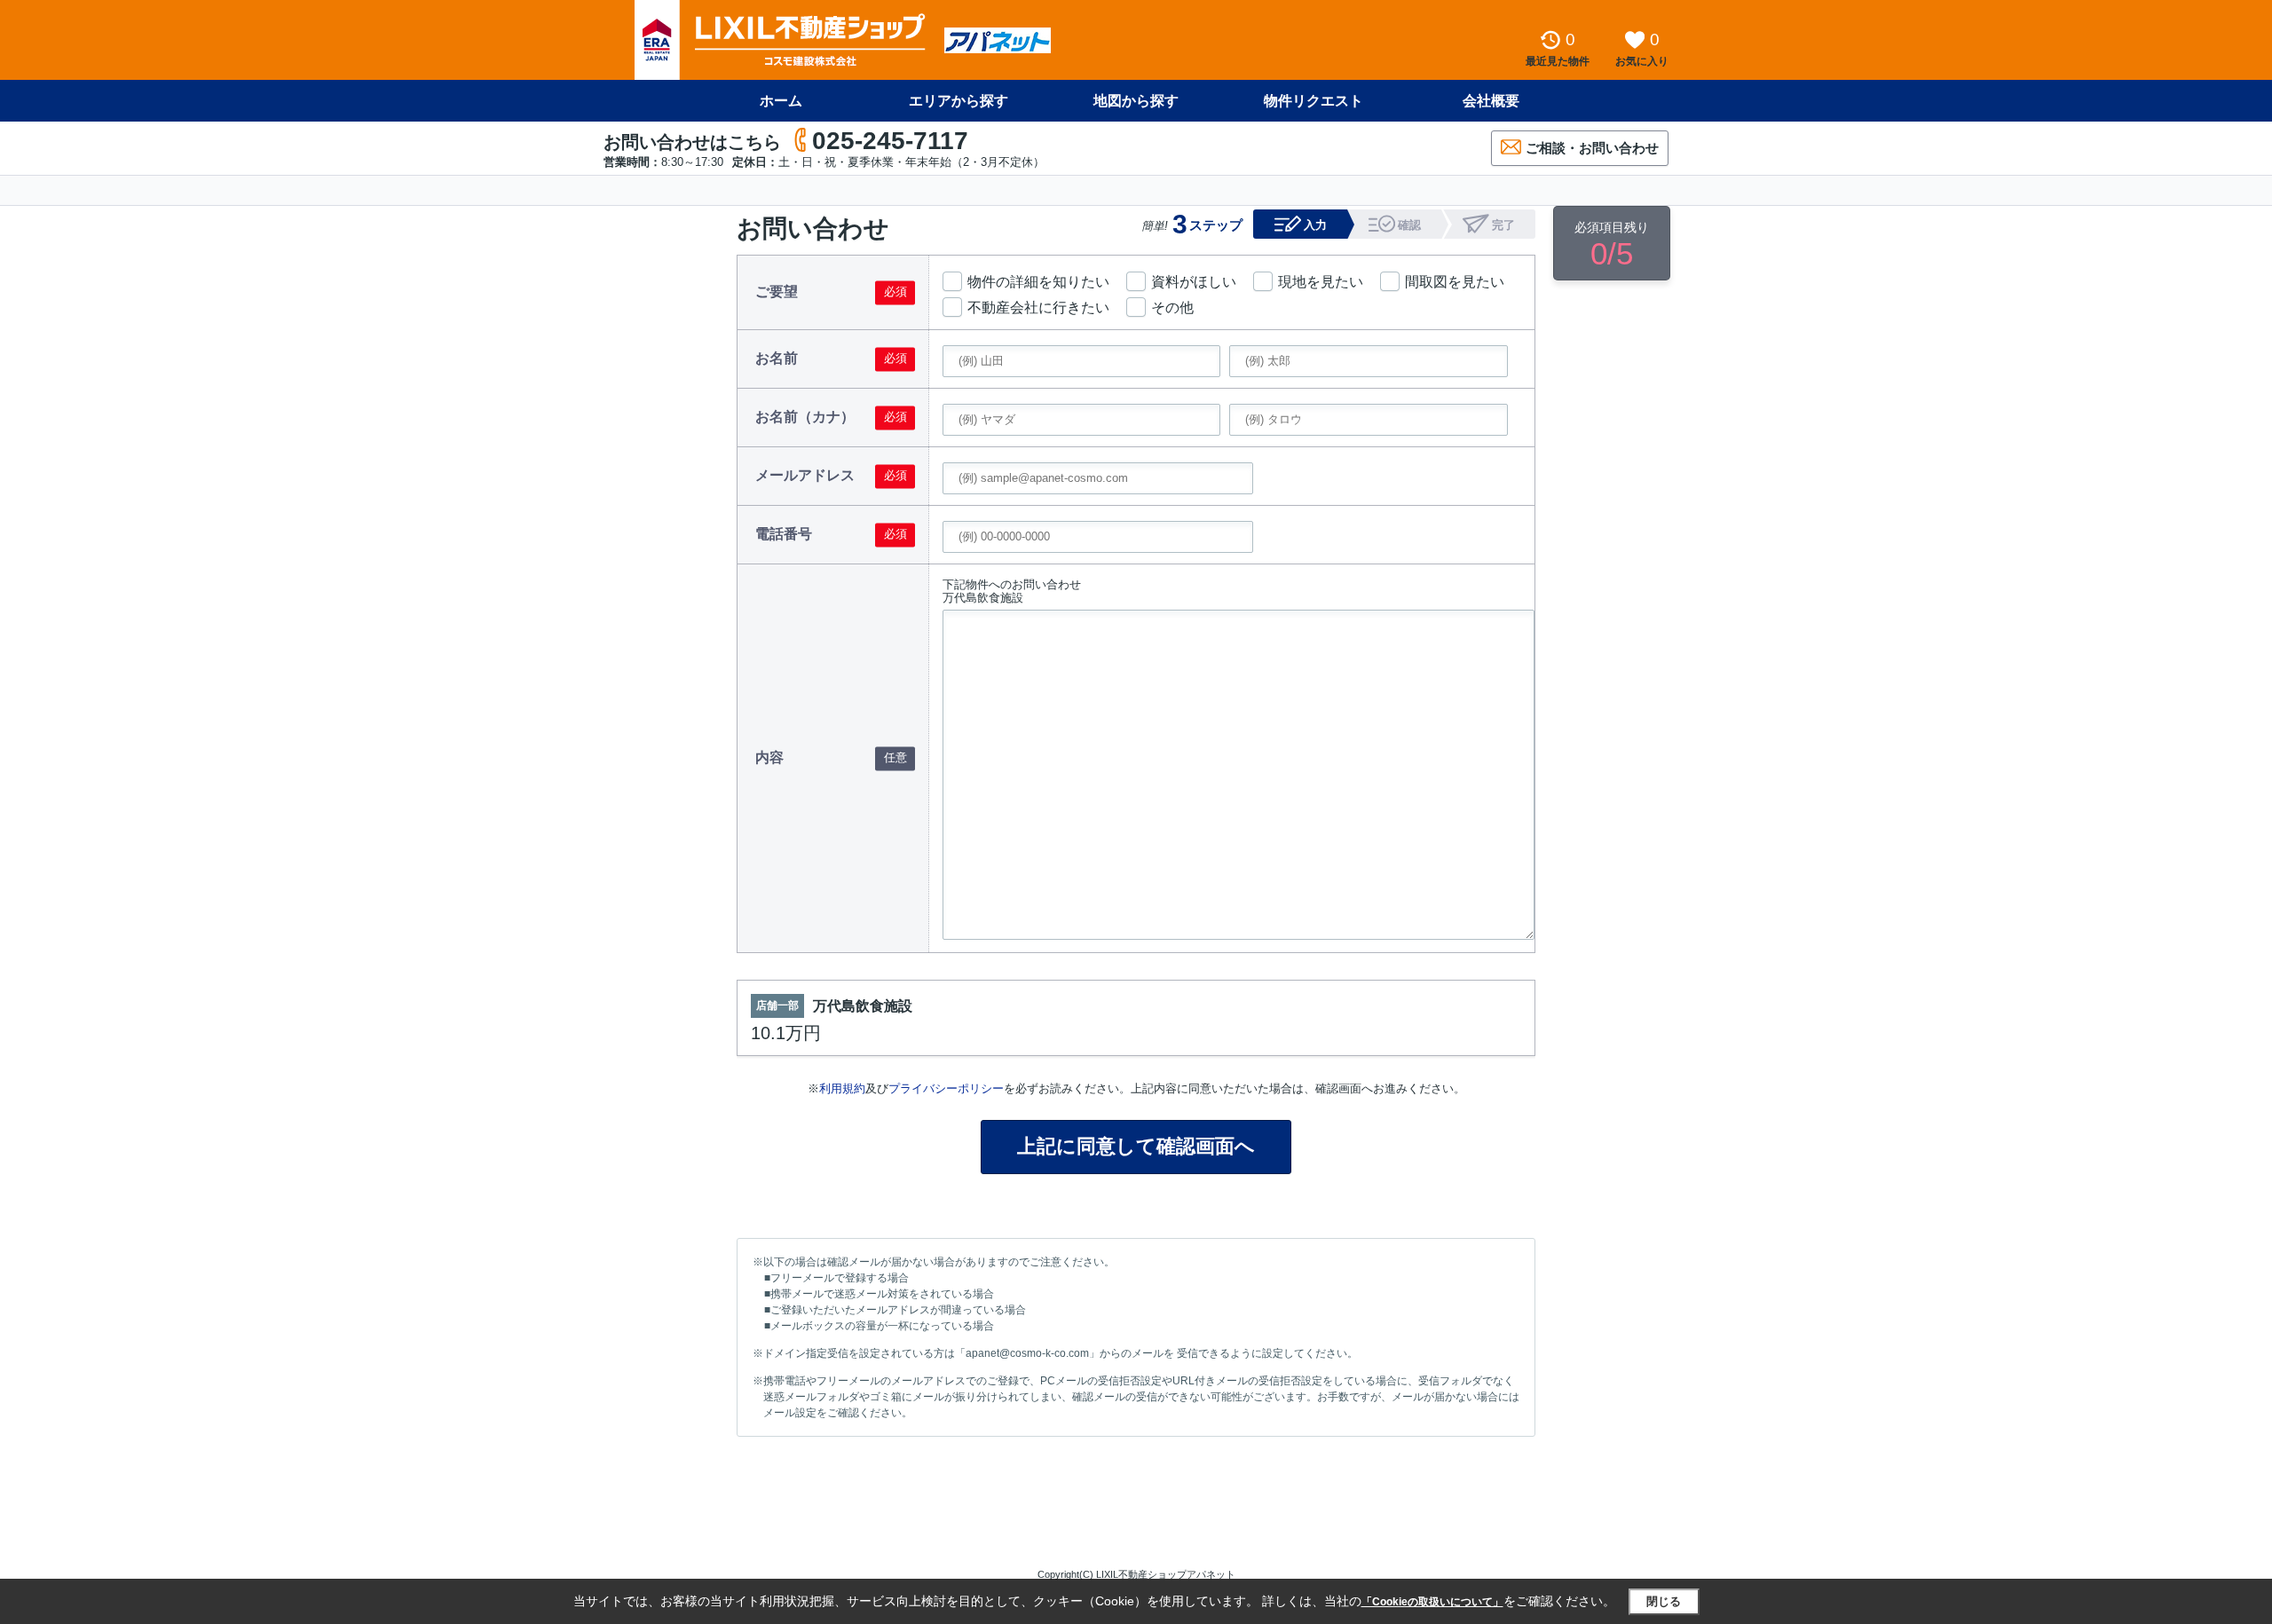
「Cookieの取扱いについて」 (1432, 1602)
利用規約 (842, 1088)
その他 (1172, 307)
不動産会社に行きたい (1038, 307)
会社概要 (1491, 101)
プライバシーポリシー (946, 1088)
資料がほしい (1194, 282)
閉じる (1664, 1601)
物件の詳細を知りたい (1038, 282)
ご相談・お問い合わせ (1592, 148)
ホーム (781, 101)
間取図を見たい (1455, 282)
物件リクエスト (1313, 101)
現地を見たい (1321, 282)
